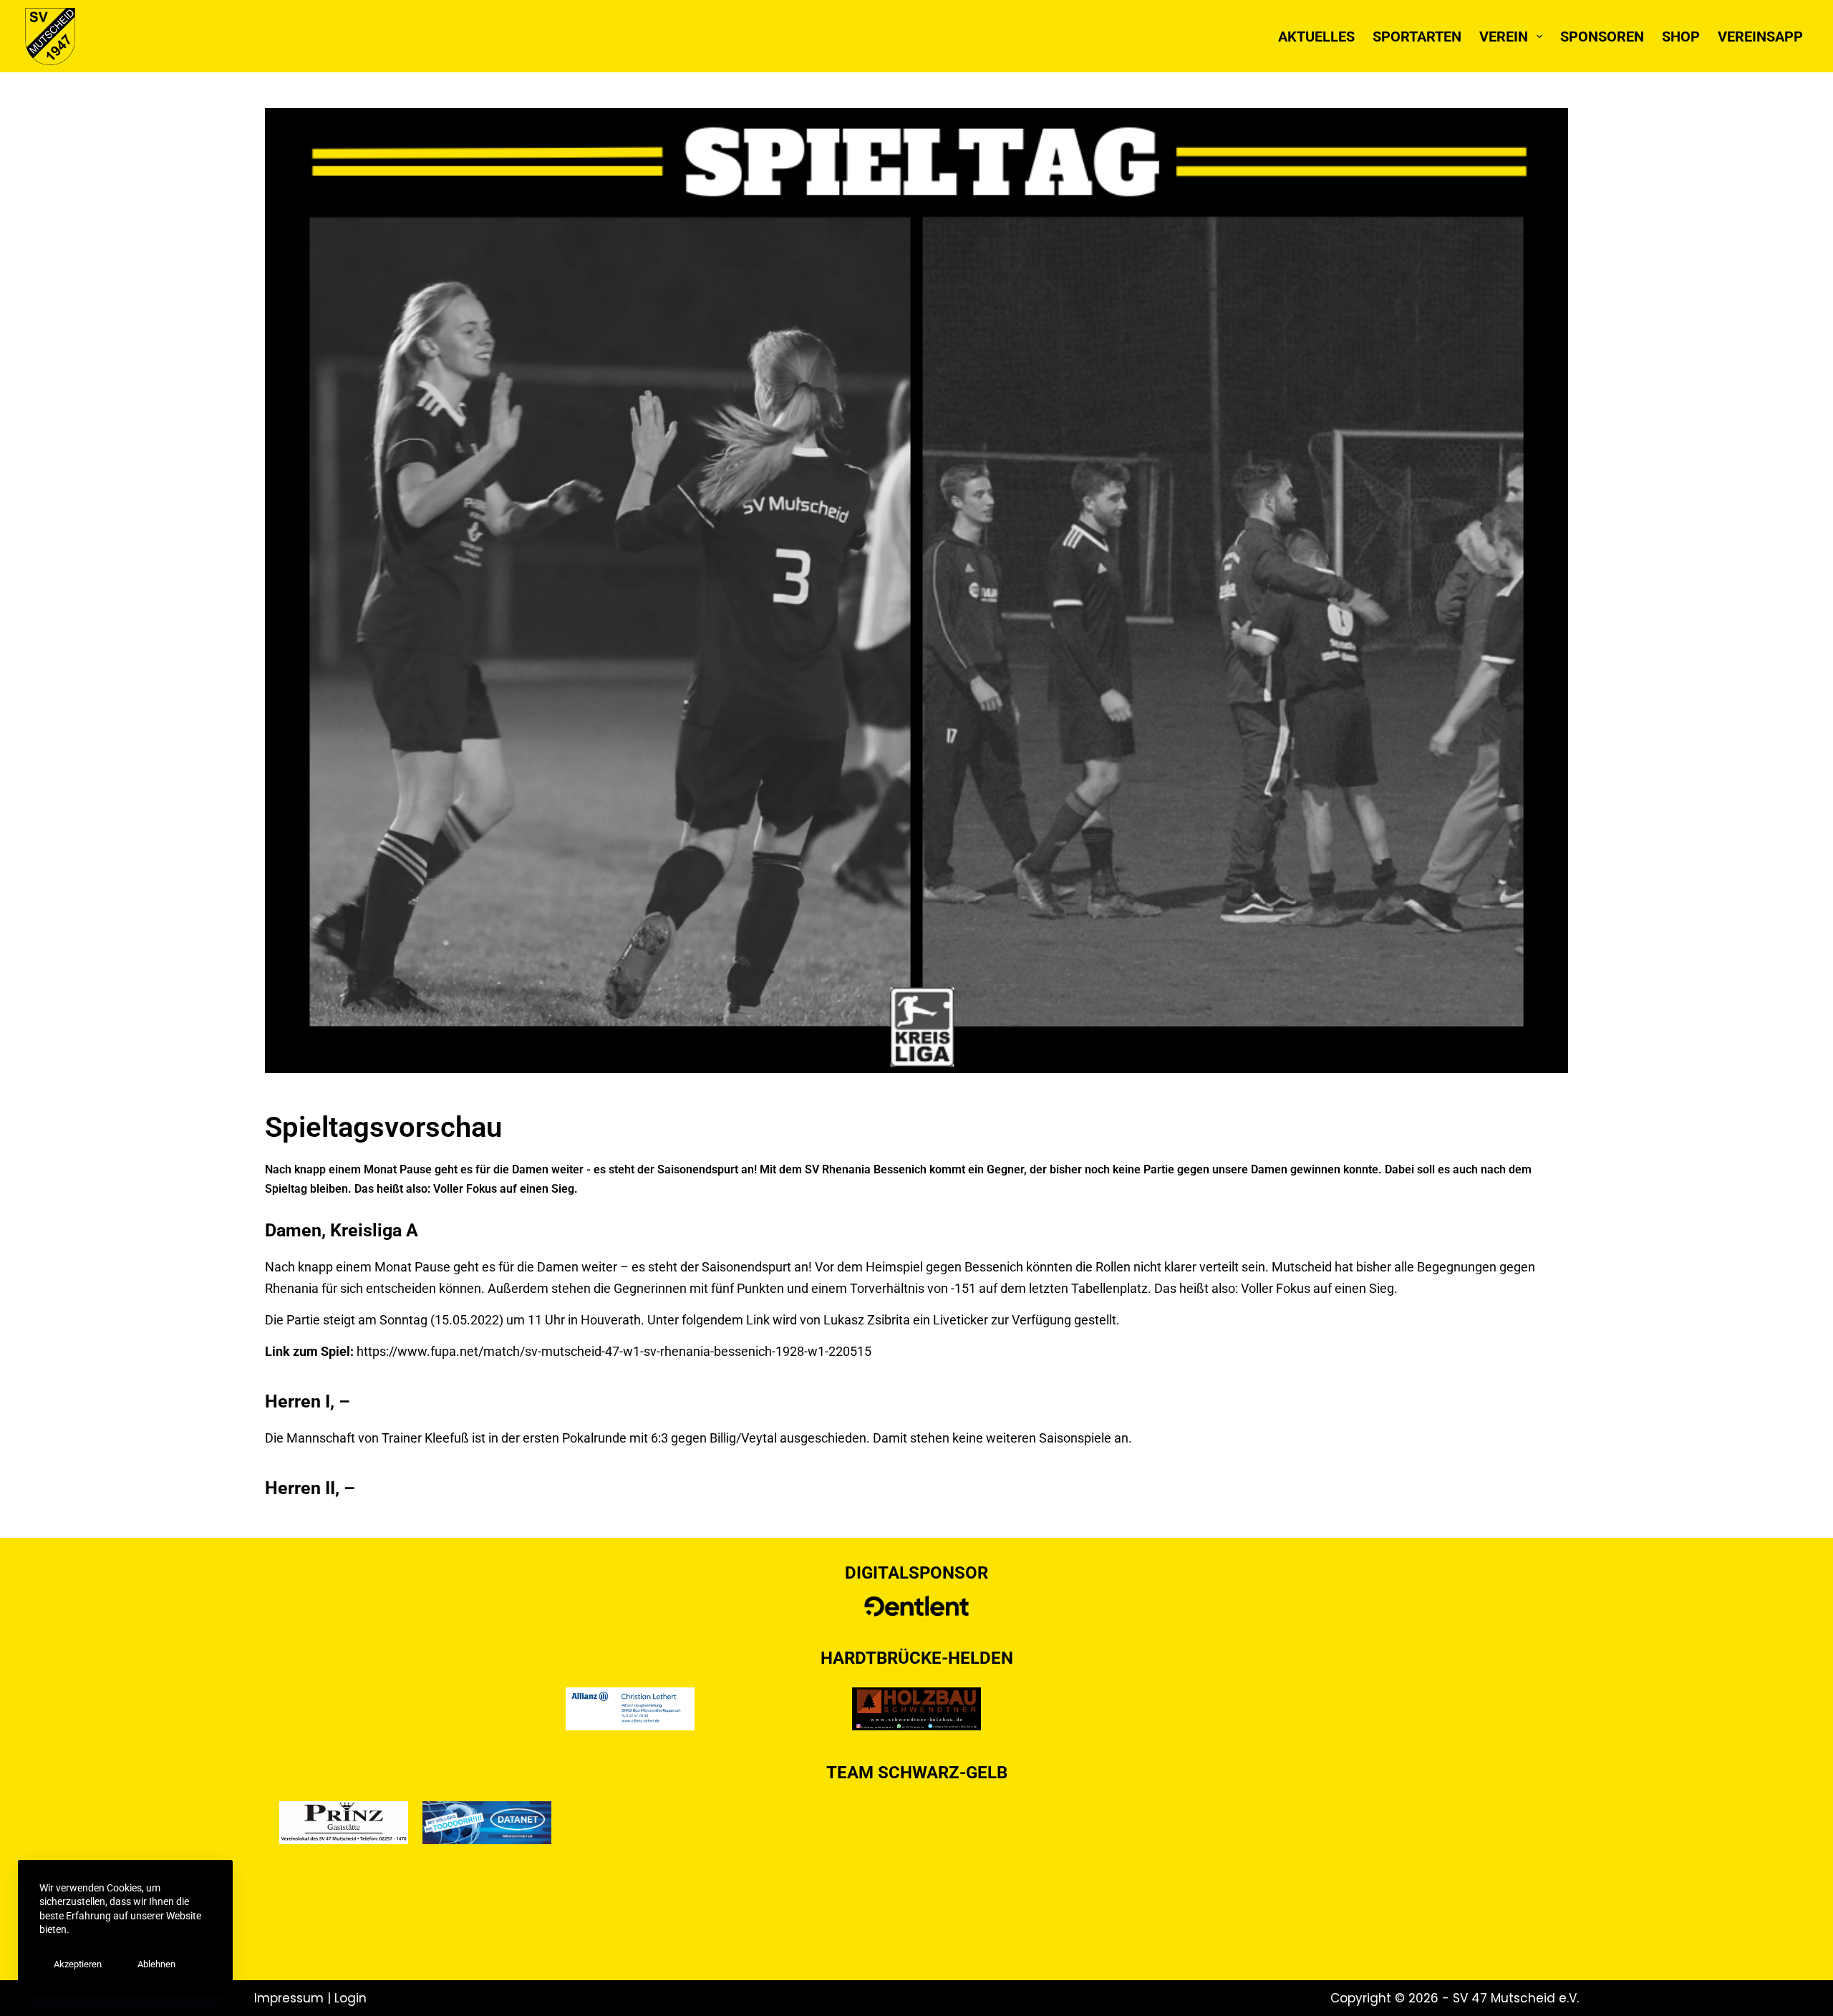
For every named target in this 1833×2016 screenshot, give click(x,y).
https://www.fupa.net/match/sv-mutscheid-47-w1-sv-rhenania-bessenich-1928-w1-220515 (615, 1351)
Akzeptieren (78, 1964)
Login (350, 1998)
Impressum (291, 1998)
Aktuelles (1316, 37)
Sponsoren (1602, 37)
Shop (1681, 37)
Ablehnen (156, 1964)
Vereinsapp (1760, 37)
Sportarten (1417, 37)
